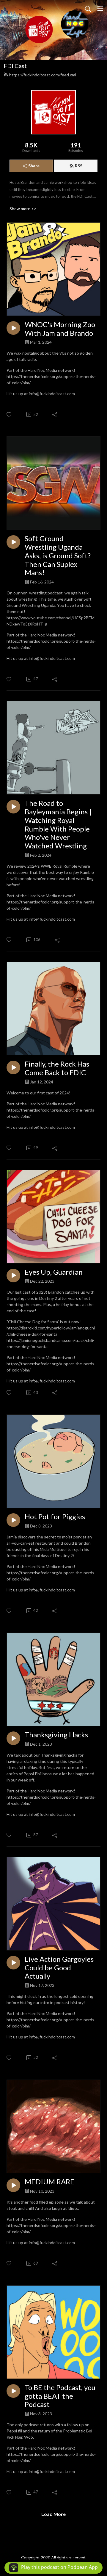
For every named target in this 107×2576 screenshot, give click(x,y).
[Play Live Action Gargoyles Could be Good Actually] (13, 1963)
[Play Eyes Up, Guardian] (13, 1276)
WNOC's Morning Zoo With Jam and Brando (60, 329)
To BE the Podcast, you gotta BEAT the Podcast (60, 2396)
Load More (53, 2514)
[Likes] (9, 415)
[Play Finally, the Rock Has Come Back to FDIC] (13, 1067)
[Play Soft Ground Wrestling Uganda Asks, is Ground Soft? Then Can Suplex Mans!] (13, 542)
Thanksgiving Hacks (56, 1735)
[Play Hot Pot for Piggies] (13, 1520)
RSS (79, 166)
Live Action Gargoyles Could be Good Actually (59, 1968)
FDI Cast (15, 66)
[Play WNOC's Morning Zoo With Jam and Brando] (13, 328)
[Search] (88, 8)
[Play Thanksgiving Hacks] (13, 1738)
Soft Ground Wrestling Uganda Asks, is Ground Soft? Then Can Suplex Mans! (58, 555)
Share (34, 166)
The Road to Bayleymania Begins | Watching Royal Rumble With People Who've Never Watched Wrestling (58, 824)
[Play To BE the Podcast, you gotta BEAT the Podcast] (13, 2391)
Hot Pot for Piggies (55, 1517)
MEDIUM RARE (49, 2182)
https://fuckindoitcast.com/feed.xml (43, 75)
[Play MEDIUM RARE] (13, 2185)
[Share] (55, 414)
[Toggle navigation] (100, 8)
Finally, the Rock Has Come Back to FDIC (57, 1068)
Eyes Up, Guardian (54, 1272)
